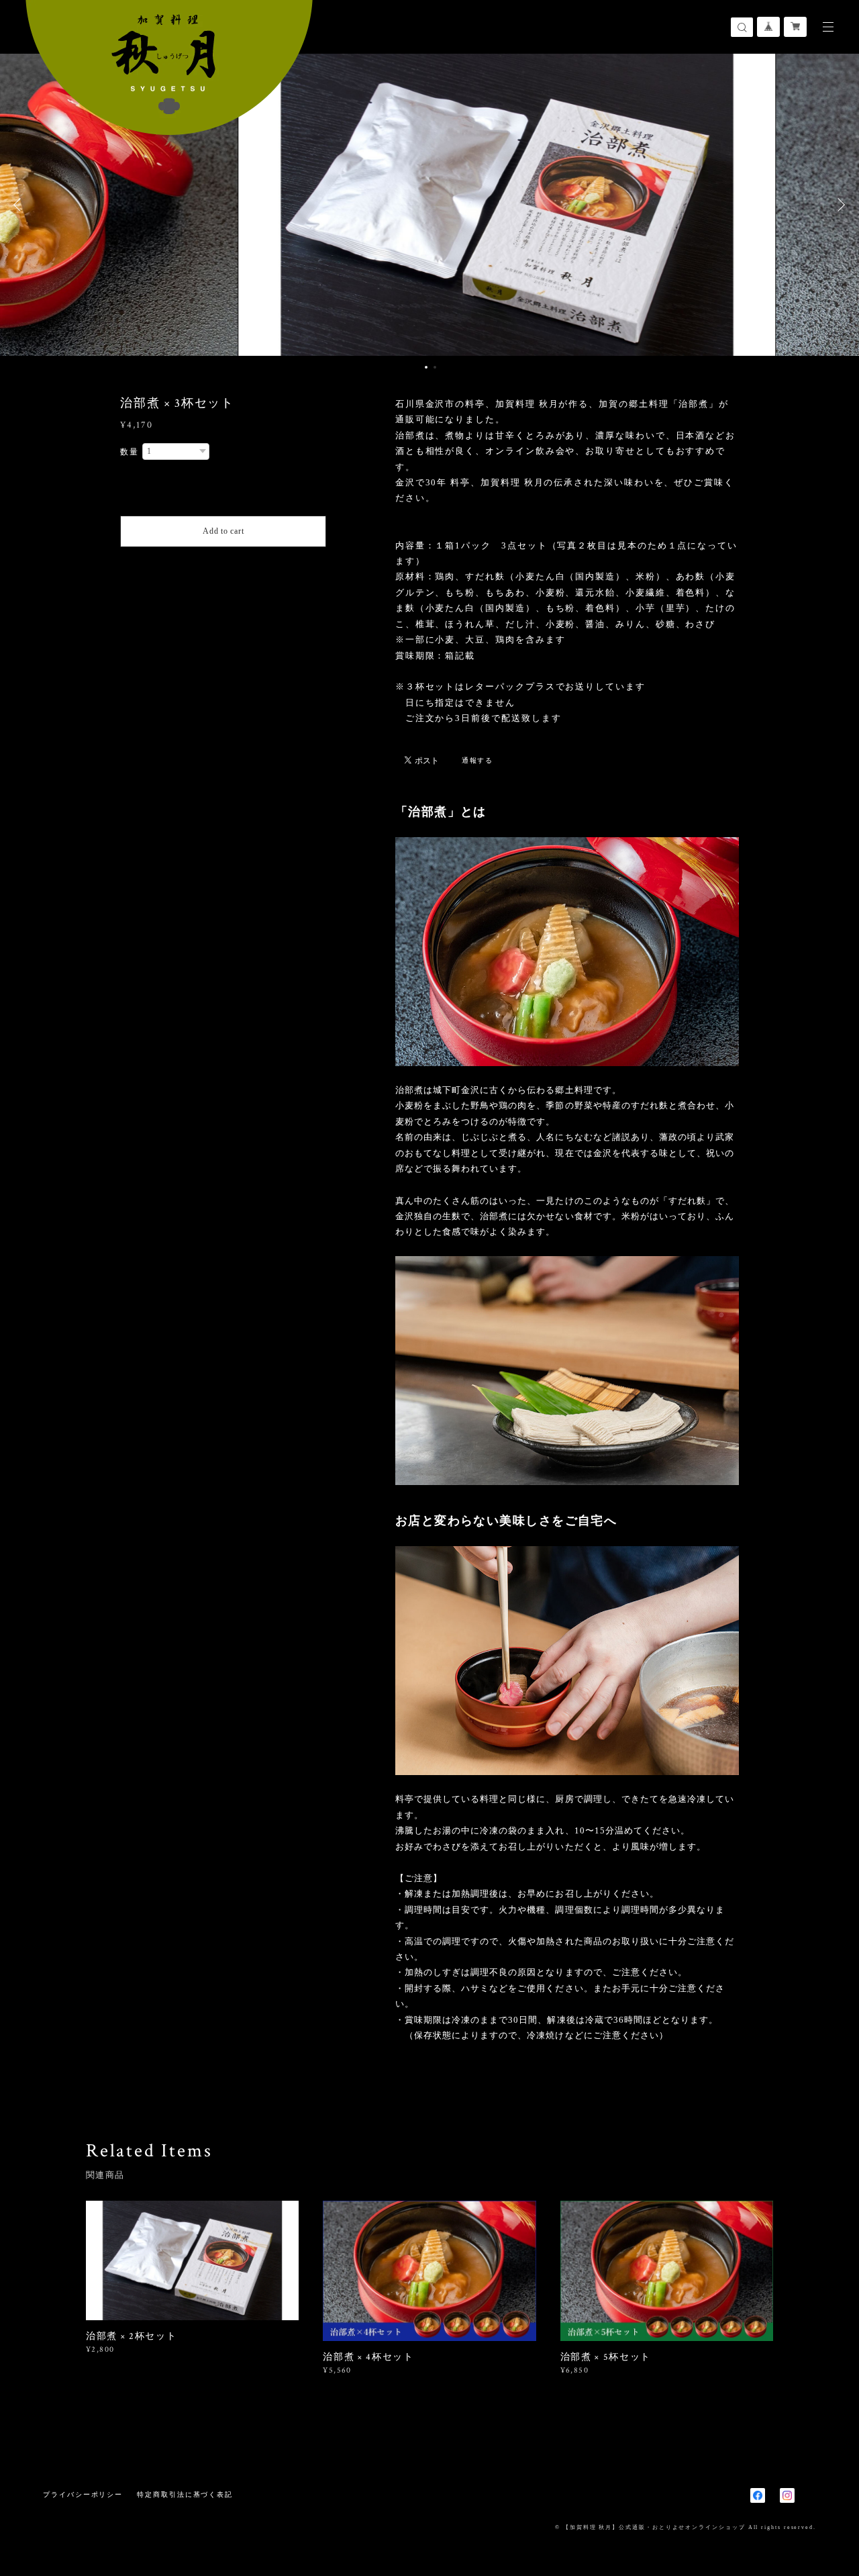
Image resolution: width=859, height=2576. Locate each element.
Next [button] (839, 205)
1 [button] (426, 367)
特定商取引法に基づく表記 (185, 2494)
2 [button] (435, 367)
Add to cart (223, 531)
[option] (429, 205)
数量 (130, 452)
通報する (478, 760)
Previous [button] (20, 205)
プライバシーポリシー (83, 2494)
